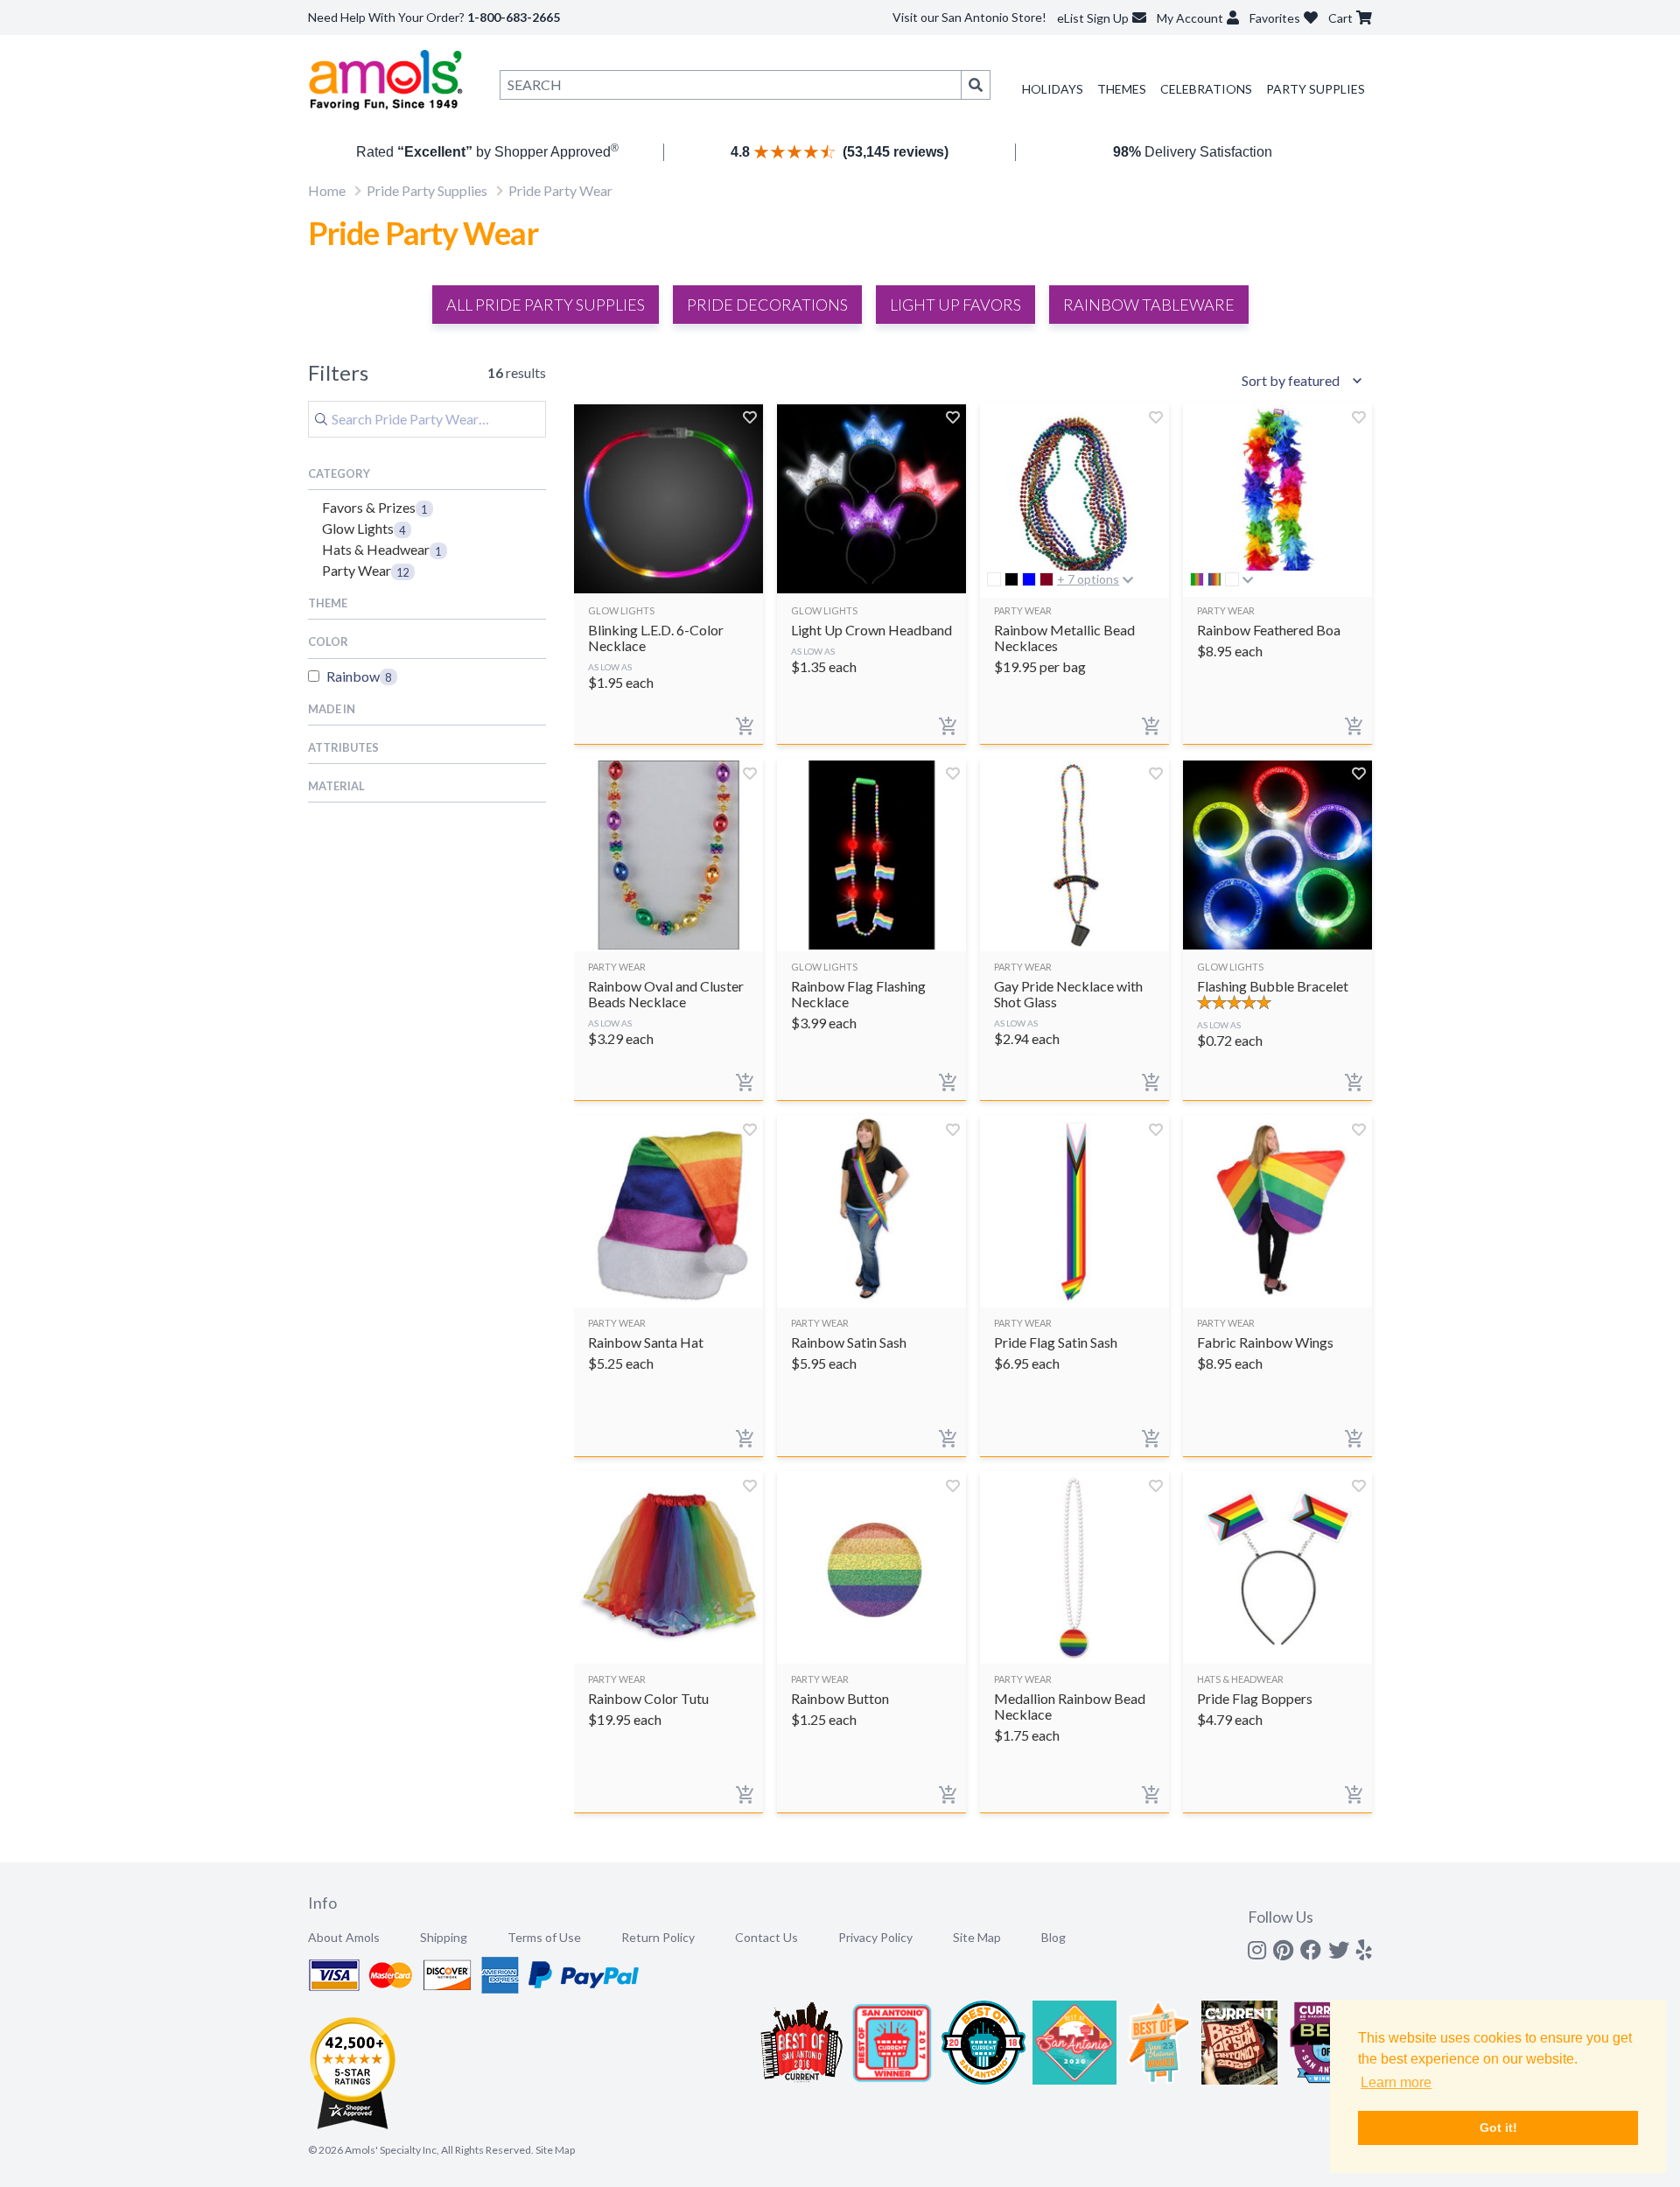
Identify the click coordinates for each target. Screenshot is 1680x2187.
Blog (1053, 1937)
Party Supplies (1316, 89)
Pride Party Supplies (427, 190)
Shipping (444, 1937)
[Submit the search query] (321, 419)
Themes (1122, 89)
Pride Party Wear (560, 190)
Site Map (977, 1937)
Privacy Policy (875, 1937)
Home (327, 190)
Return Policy (658, 1937)
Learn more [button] (1396, 2082)
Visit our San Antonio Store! (969, 17)
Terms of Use (544, 1937)
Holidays (1053, 89)
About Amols (344, 1937)
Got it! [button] (1498, 2127)
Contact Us (766, 1937)
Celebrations (1206, 89)
